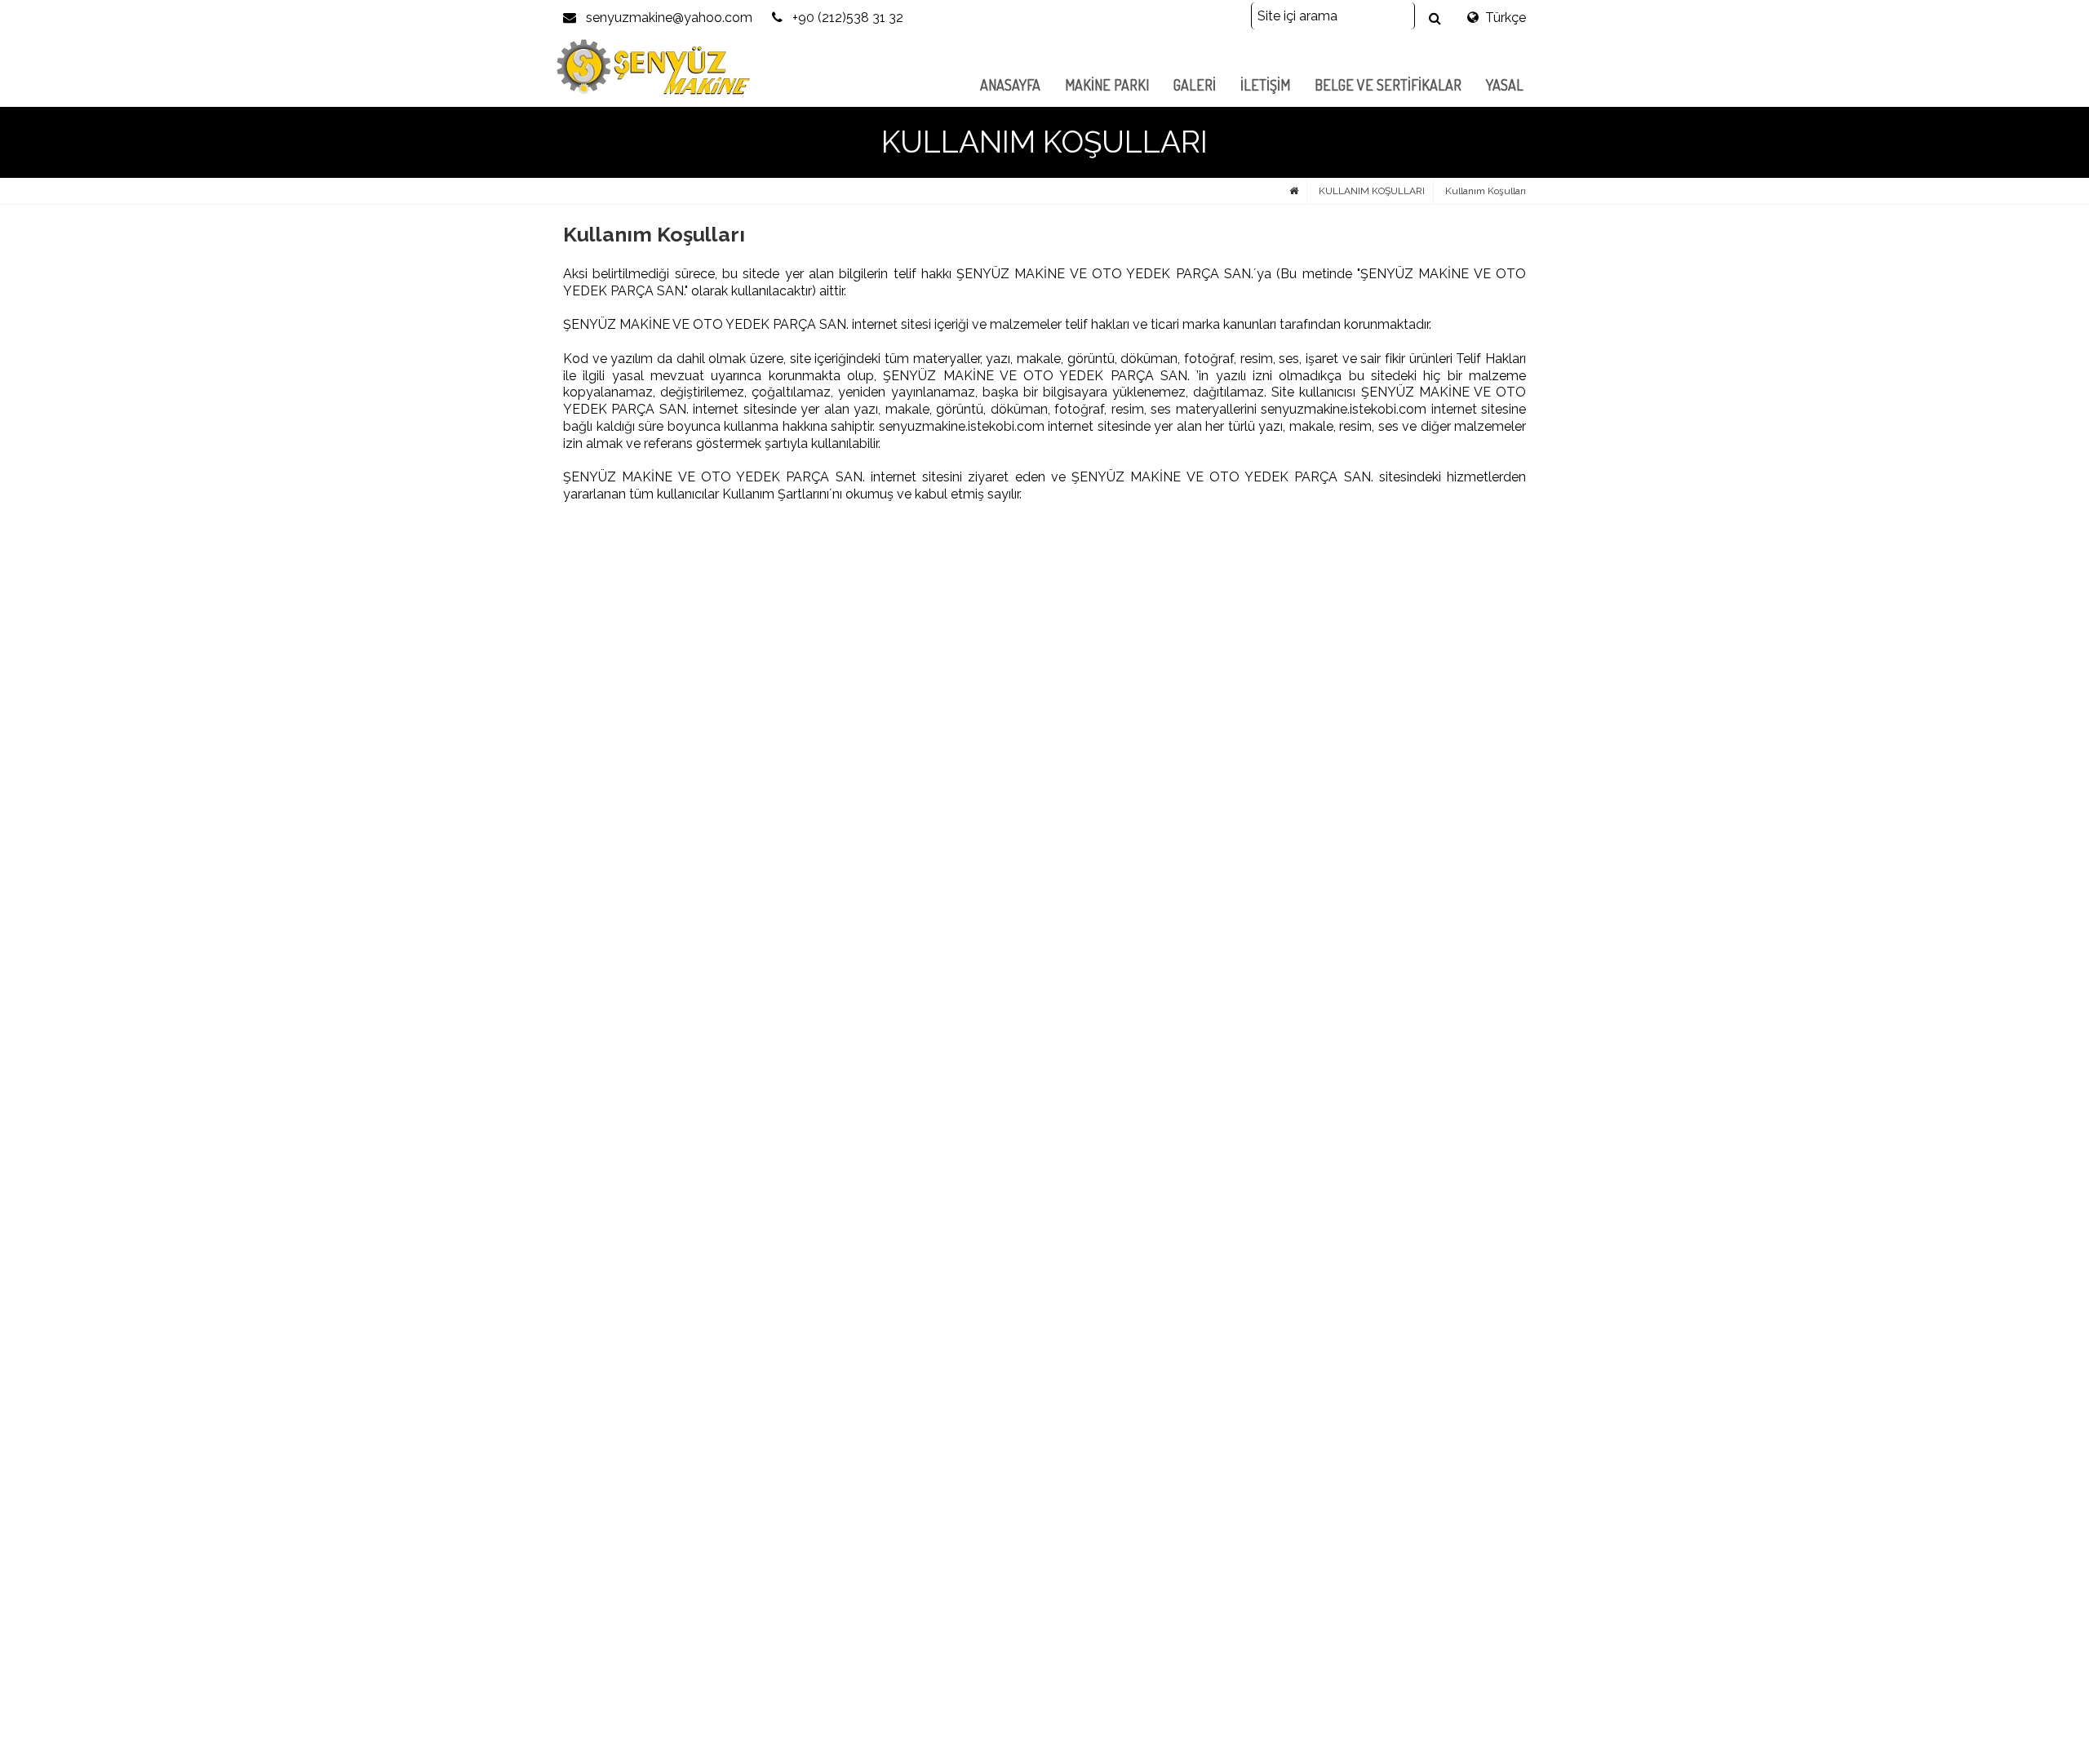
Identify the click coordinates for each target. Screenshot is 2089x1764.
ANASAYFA (1010, 85)
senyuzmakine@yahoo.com (668, 18)
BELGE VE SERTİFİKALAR (1388, 85)
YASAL (1505, 85)
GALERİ (1195, 85)
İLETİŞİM (1265, 85)
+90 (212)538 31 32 (846, 18)
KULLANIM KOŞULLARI (1372, 191)
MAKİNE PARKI (1107, 85)
